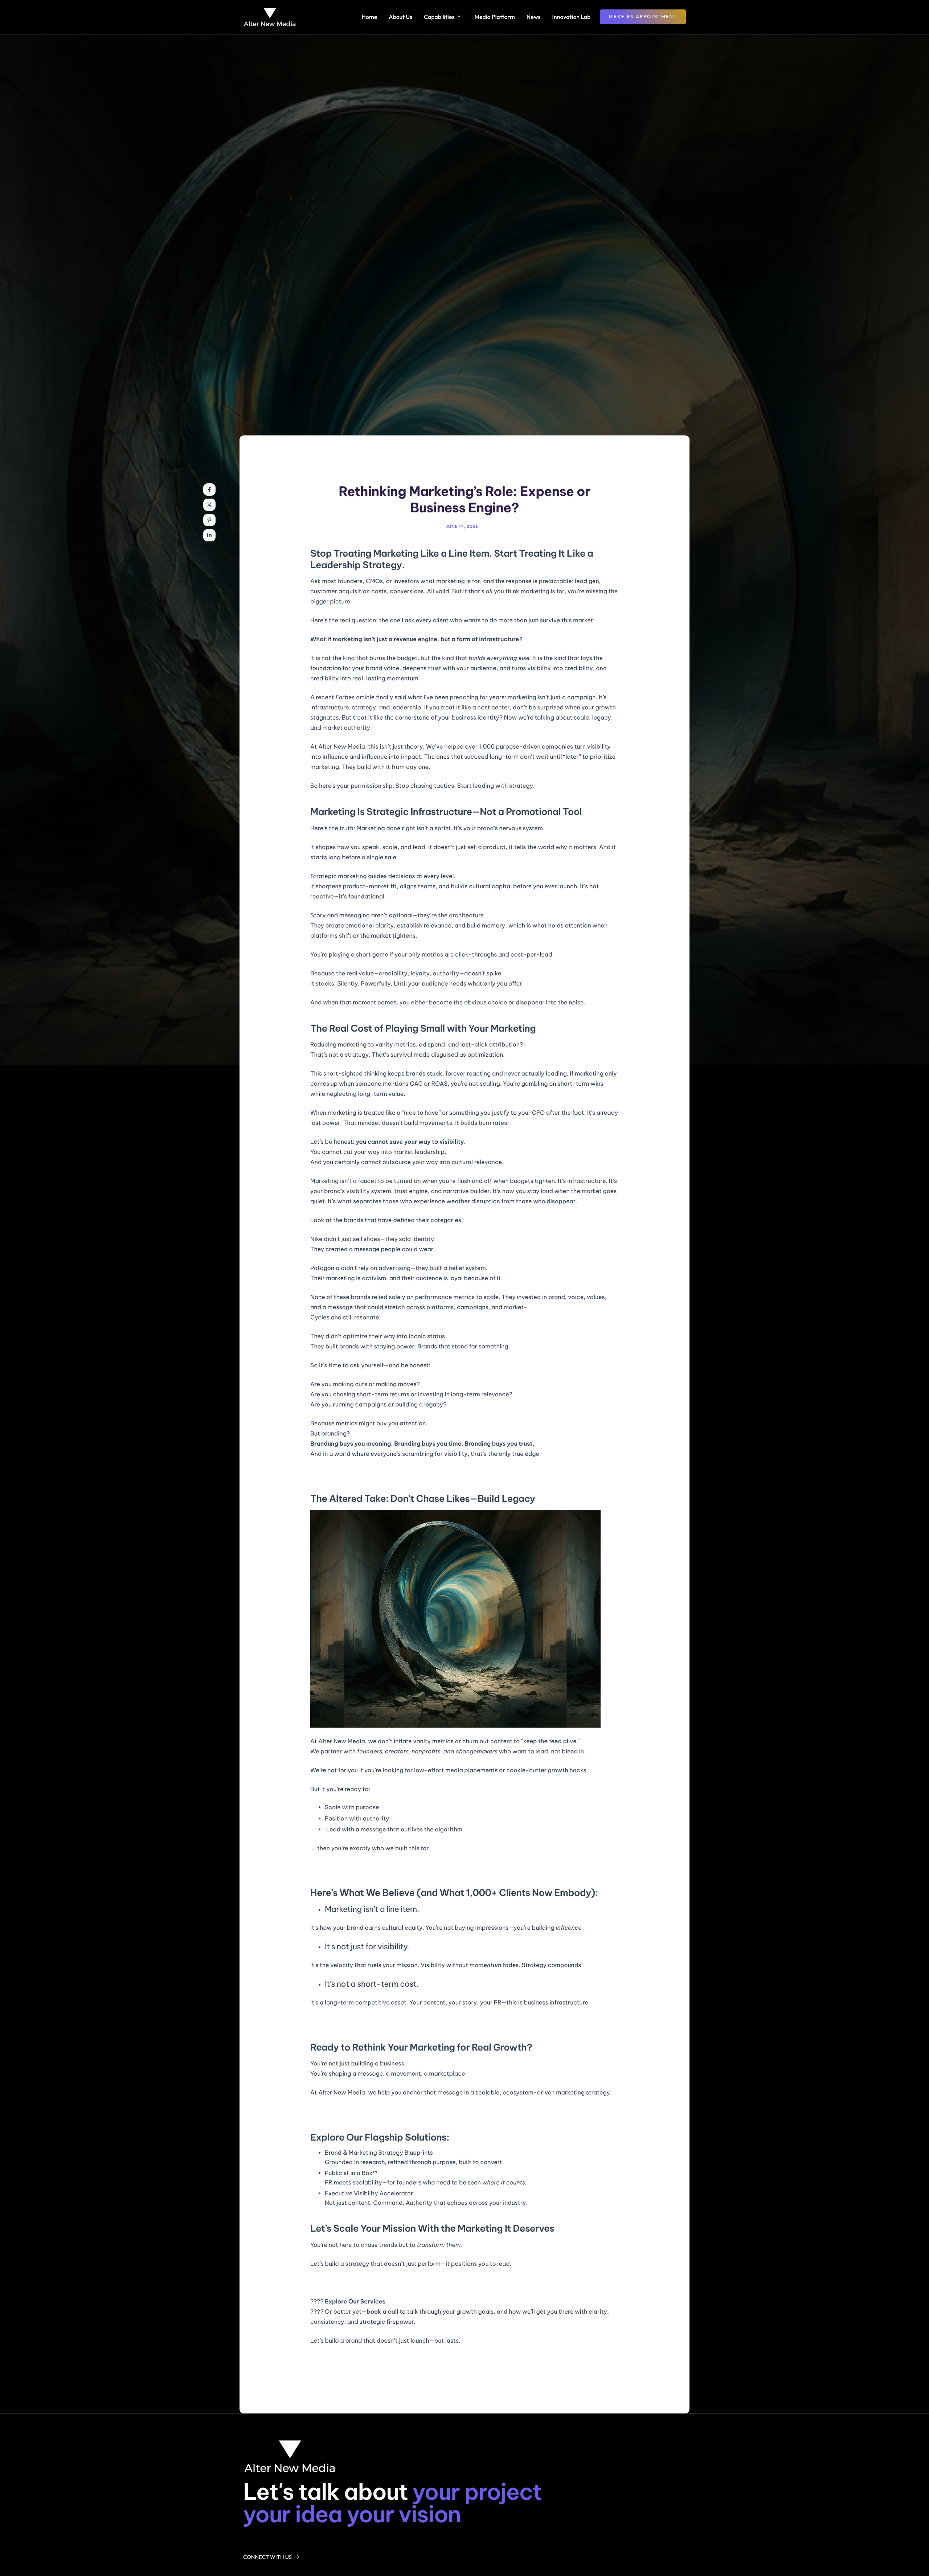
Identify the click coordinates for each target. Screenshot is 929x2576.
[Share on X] (209, 505)
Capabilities (439, 17)
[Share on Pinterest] (209, 520)
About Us (400, 17)
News (534, 17)
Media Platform (494, 17)
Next (602, 2371)
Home (370, 17)
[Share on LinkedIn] (209, 535)
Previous (332, 2371)
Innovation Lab (572, 17)
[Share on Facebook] (209, 490)
